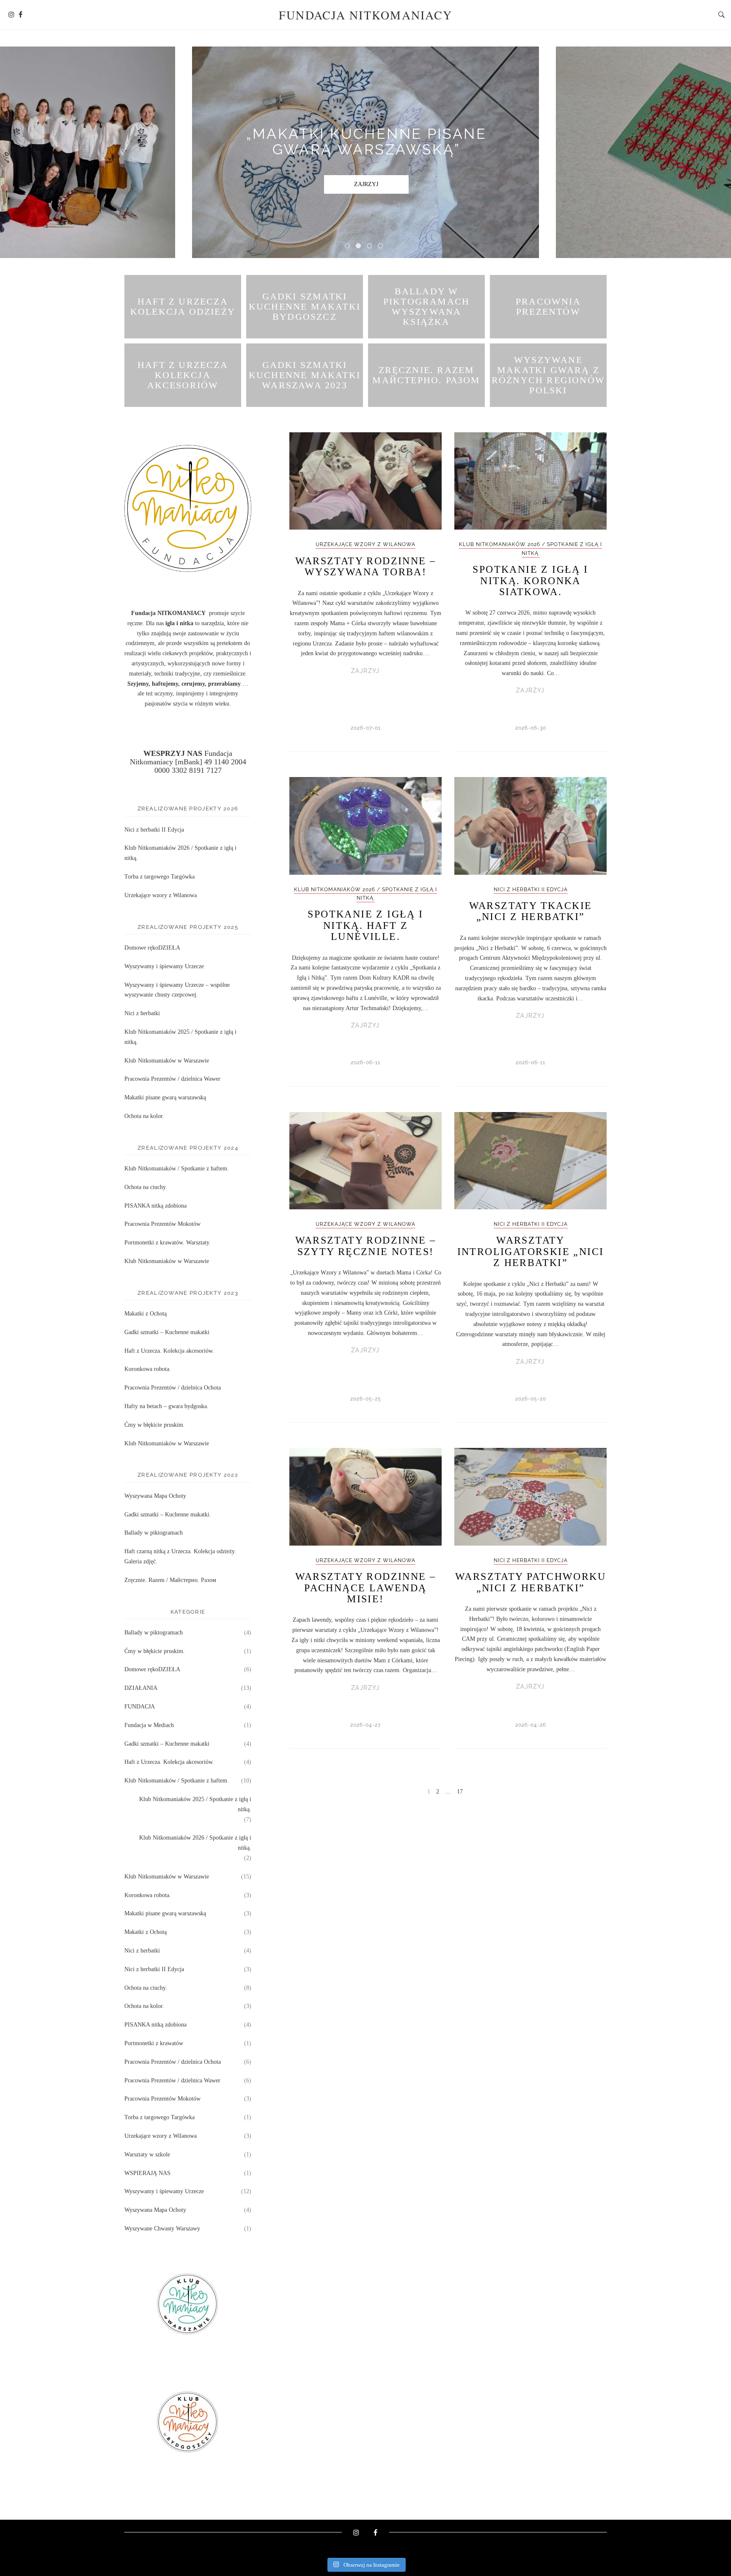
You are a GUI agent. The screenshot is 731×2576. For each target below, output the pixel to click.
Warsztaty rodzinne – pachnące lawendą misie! (366, 1588)
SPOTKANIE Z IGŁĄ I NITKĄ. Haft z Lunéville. (365, 925)
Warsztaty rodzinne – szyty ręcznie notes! (366, 1246)
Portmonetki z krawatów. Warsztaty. (168, 1243)
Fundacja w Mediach (149, 1725)
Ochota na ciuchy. (146, 1187)
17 (460, 1792)
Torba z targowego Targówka (159, 877)
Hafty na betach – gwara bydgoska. (166, 1406)
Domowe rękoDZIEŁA (152, 948)
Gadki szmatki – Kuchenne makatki (167, 1332)
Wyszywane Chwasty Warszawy (162, 2229)
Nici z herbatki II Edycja (531, 890)
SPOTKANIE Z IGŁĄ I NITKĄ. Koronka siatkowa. (530, 581)
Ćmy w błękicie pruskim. (155, 1425)
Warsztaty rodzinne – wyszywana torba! (366, 566)
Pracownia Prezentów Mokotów (162, 1224)
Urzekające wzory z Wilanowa (365, 544)
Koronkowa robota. (148, 1369)
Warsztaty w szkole (147, 2154)
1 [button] (349, 247)
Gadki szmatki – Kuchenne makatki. (168, 1515)
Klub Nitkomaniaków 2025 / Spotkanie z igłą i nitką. (195, 1804)
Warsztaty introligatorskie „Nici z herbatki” (531, 1251)
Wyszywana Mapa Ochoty (155, 1496)
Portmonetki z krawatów (154, 2043)
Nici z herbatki (142, 1013)
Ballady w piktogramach (154, 1533)
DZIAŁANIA (141, 1688)
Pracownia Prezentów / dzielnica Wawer (172, 1079)
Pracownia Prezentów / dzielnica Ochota (173, 1388)
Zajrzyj (366, 192)
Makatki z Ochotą (146, 1314)
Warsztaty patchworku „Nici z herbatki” (530, 1582)
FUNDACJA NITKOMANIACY (365, 15)
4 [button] (382, 247)
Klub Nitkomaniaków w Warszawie (167, 1061)
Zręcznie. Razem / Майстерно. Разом (170, 1580)
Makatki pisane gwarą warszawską (165, 1097)
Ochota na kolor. (144, 1116)
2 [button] (360, 247)
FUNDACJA (140, 1707)
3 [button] (371, 247)
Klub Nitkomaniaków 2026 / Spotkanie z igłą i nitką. (195, 1843)
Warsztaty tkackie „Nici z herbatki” (531, 911)
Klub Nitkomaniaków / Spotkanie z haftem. (177, 1169)
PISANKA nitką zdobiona (155, 1206)
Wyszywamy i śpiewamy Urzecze (164, 966)
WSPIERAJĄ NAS (147, 2173)
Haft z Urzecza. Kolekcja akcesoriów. (169, 1351)
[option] (365, 152)
